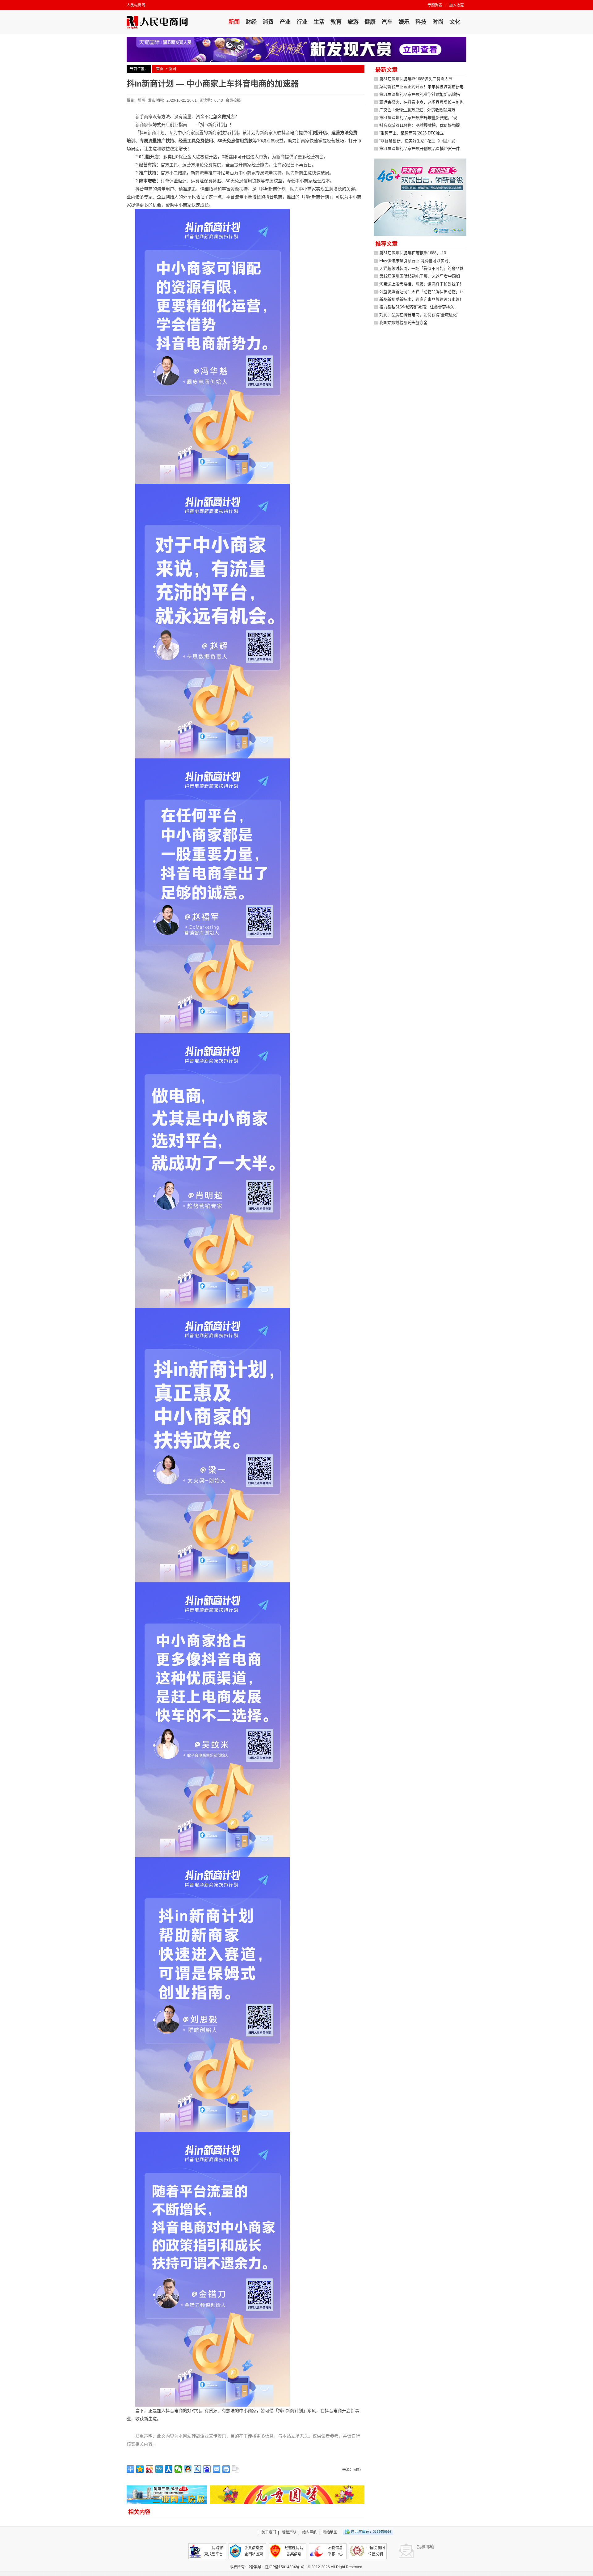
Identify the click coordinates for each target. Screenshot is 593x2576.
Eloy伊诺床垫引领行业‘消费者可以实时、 (416, 261)
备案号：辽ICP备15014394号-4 (277, 2567)
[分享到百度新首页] (207, 2469)
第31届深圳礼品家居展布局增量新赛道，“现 (418, 118)
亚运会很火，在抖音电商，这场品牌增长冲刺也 (421, 102)
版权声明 (289, 2532)
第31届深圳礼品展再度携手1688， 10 (413, 253)
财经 (251, 22)
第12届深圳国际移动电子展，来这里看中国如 (420, 276)
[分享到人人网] (169, 2469)
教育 (336, 22)
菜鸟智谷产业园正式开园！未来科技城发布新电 (421, 87)
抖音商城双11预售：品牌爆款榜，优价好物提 (420, 125)
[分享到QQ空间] (140, 2469)
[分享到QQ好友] (188, 2469)
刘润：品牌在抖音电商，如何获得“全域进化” (419, 315)
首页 (160, 69)
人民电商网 (136, 5)
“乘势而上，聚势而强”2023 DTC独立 (412, 133)
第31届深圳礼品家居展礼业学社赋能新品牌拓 (420, 94)
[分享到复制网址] (236, 2469)
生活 (319, 22)
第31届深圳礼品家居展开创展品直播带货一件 (420, 149)
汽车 (387, 22)
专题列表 (435, 5)
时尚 (438, 22)
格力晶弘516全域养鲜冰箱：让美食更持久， (419, 307)
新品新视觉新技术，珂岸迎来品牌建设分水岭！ (421, 299)
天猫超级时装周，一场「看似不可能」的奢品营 (421, 268)
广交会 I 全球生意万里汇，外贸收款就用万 (417, 110)
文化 (455, 22)
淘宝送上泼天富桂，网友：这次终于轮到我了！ (421, 284)
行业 (302, 22)
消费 (268, 22)
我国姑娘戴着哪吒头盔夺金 (403, 323)
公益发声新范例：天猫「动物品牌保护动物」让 (421, 292)
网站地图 (330, 2532)
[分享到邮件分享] (217, 2469)
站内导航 (309, 2532)
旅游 (353, 22)
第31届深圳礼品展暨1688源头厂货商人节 (416, 79)
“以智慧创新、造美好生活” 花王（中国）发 (417, 141)
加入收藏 (456, 5)
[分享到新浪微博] (150, 2469)
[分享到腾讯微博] (159, 2469)
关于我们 (269, 2532)
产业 (285, 22)
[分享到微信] (178, 2469)
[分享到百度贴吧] (198, 2469)
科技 (421, 22)
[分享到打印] (226, 2469)
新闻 (234, 22)
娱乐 (404, 22)
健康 (370, 22)
